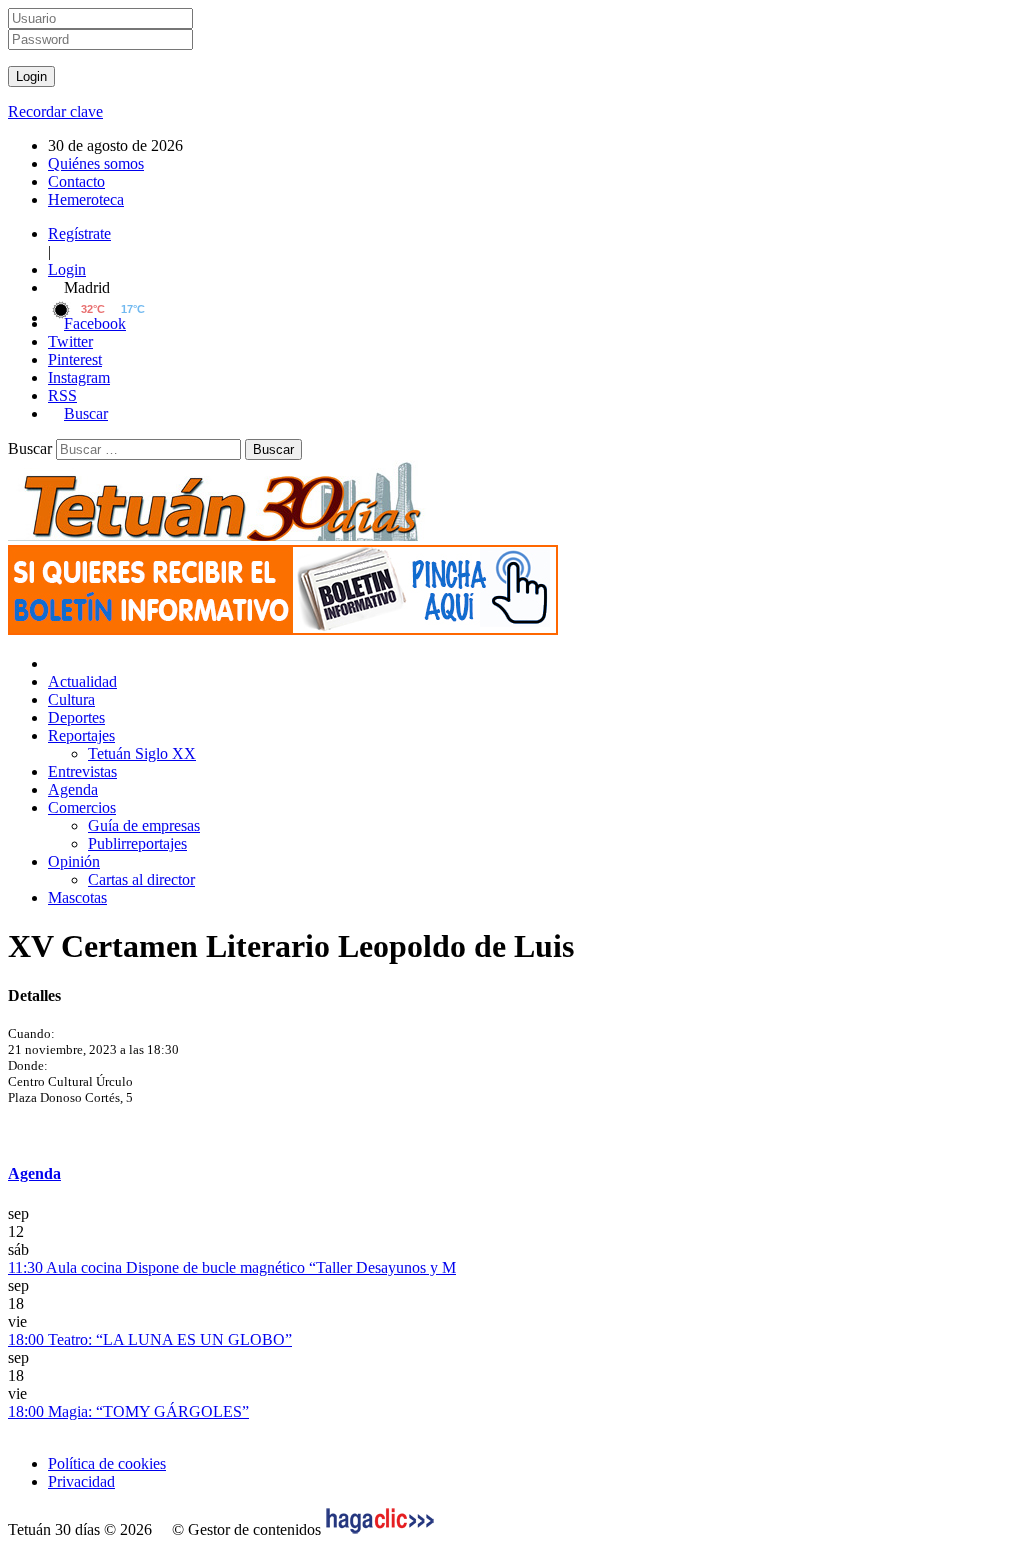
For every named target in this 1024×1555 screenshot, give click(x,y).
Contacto (76, 181)
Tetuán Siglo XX (142, 753)
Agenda (73, 789)
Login (67, 269)
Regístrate (79, 233)
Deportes (76, 717)
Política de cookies (107, 1463)
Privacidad (81, 1481)
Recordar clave (55, 111)
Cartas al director (141, 879)
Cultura (71, 699)
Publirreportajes (137, 843)
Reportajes (81, 735)
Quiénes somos (96, 163)
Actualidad (82, 681)
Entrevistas (82, 771)
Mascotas (77, 897)
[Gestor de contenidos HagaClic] (380, 1529)
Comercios (82, 807)
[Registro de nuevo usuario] (283, 629)
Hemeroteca (86, 199)
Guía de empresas (144, 825)
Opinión (74, 861)
